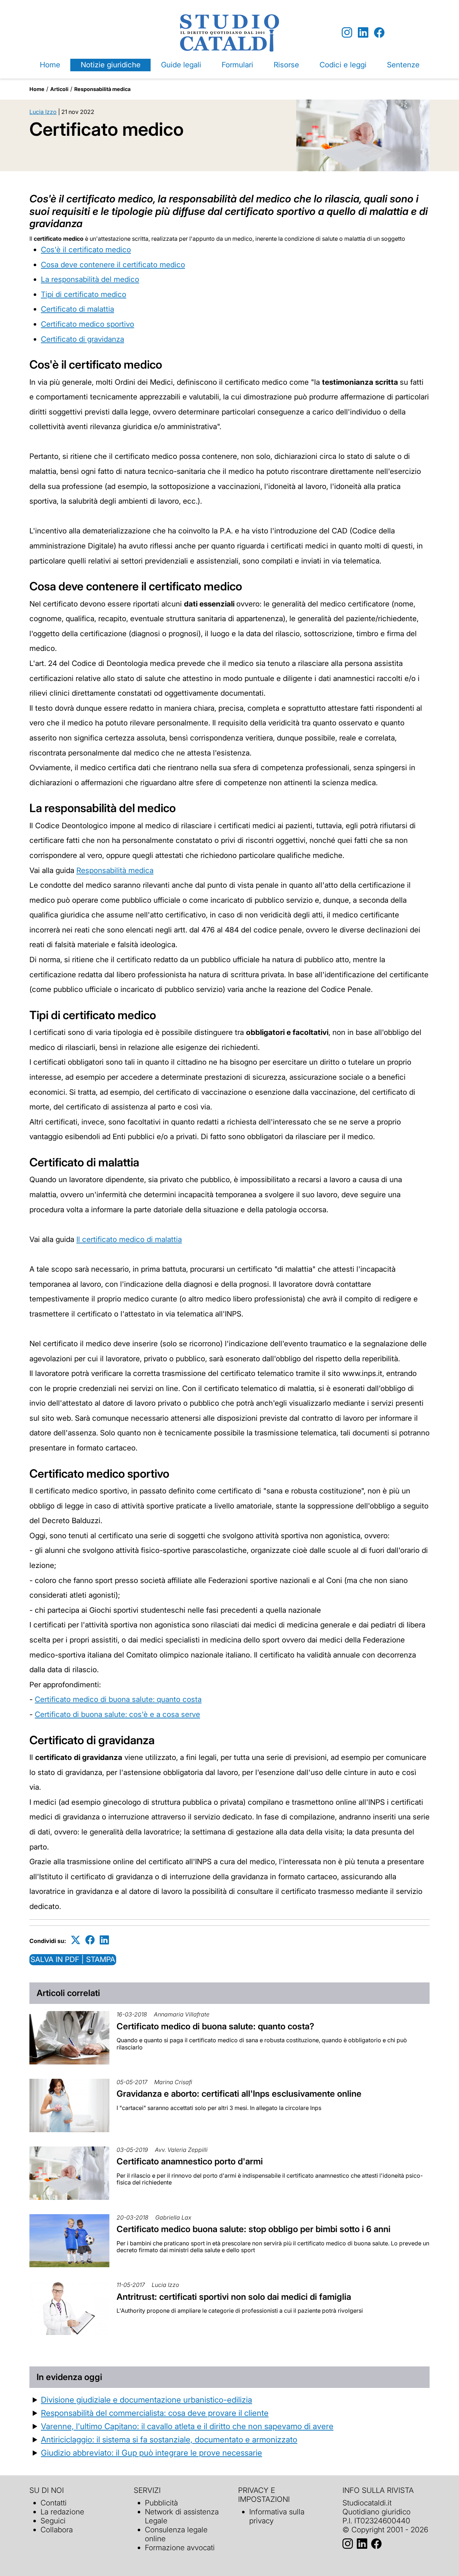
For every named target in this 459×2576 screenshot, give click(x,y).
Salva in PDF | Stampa (73, 1959)
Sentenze (403, 65)
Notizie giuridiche (111, 65)
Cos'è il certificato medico (86, 250)
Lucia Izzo (43, 112)
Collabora (57, 2530)
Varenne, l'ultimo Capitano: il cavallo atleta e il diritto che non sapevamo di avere (187, 2426)
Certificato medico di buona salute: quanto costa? (215, 2026)
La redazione (62, 2512)
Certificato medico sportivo (87, 324)
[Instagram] (347, 33)
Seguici (53, 2521)
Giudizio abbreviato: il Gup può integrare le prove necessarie (152, 2453)
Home (50, 65)
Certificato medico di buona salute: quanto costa (118, 1699)
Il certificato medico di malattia (129, 1239)
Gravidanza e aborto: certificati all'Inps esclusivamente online (239, 2094)
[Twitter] (76, 1940)
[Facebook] (379, 33)
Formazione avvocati (180, 2548)
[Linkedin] (363, 33)
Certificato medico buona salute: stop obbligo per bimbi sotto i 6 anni (254, 2229)
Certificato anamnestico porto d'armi (190, 2161)
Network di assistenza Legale (182, 2516)
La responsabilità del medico (90, 279)
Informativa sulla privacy (277, 2516)
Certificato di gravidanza (82, 339)
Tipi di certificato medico (84, 294)
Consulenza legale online (176, 2534)
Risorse (286, 65)
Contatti (54, 2503)
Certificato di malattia (77, 309)
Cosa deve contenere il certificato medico (113, 265)
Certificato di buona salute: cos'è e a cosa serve (117, 1714)
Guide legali (181, 65)
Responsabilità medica (102, 89)
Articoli (59, 89)
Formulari (237, 65)
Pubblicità (161, 2503)
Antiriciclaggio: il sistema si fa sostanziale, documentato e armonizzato (169, 2439)
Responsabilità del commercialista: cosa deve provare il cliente (155, 2413)
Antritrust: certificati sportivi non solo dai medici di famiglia (234, 2297)
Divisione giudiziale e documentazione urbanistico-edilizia (146, 2400)
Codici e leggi (343, 65)
